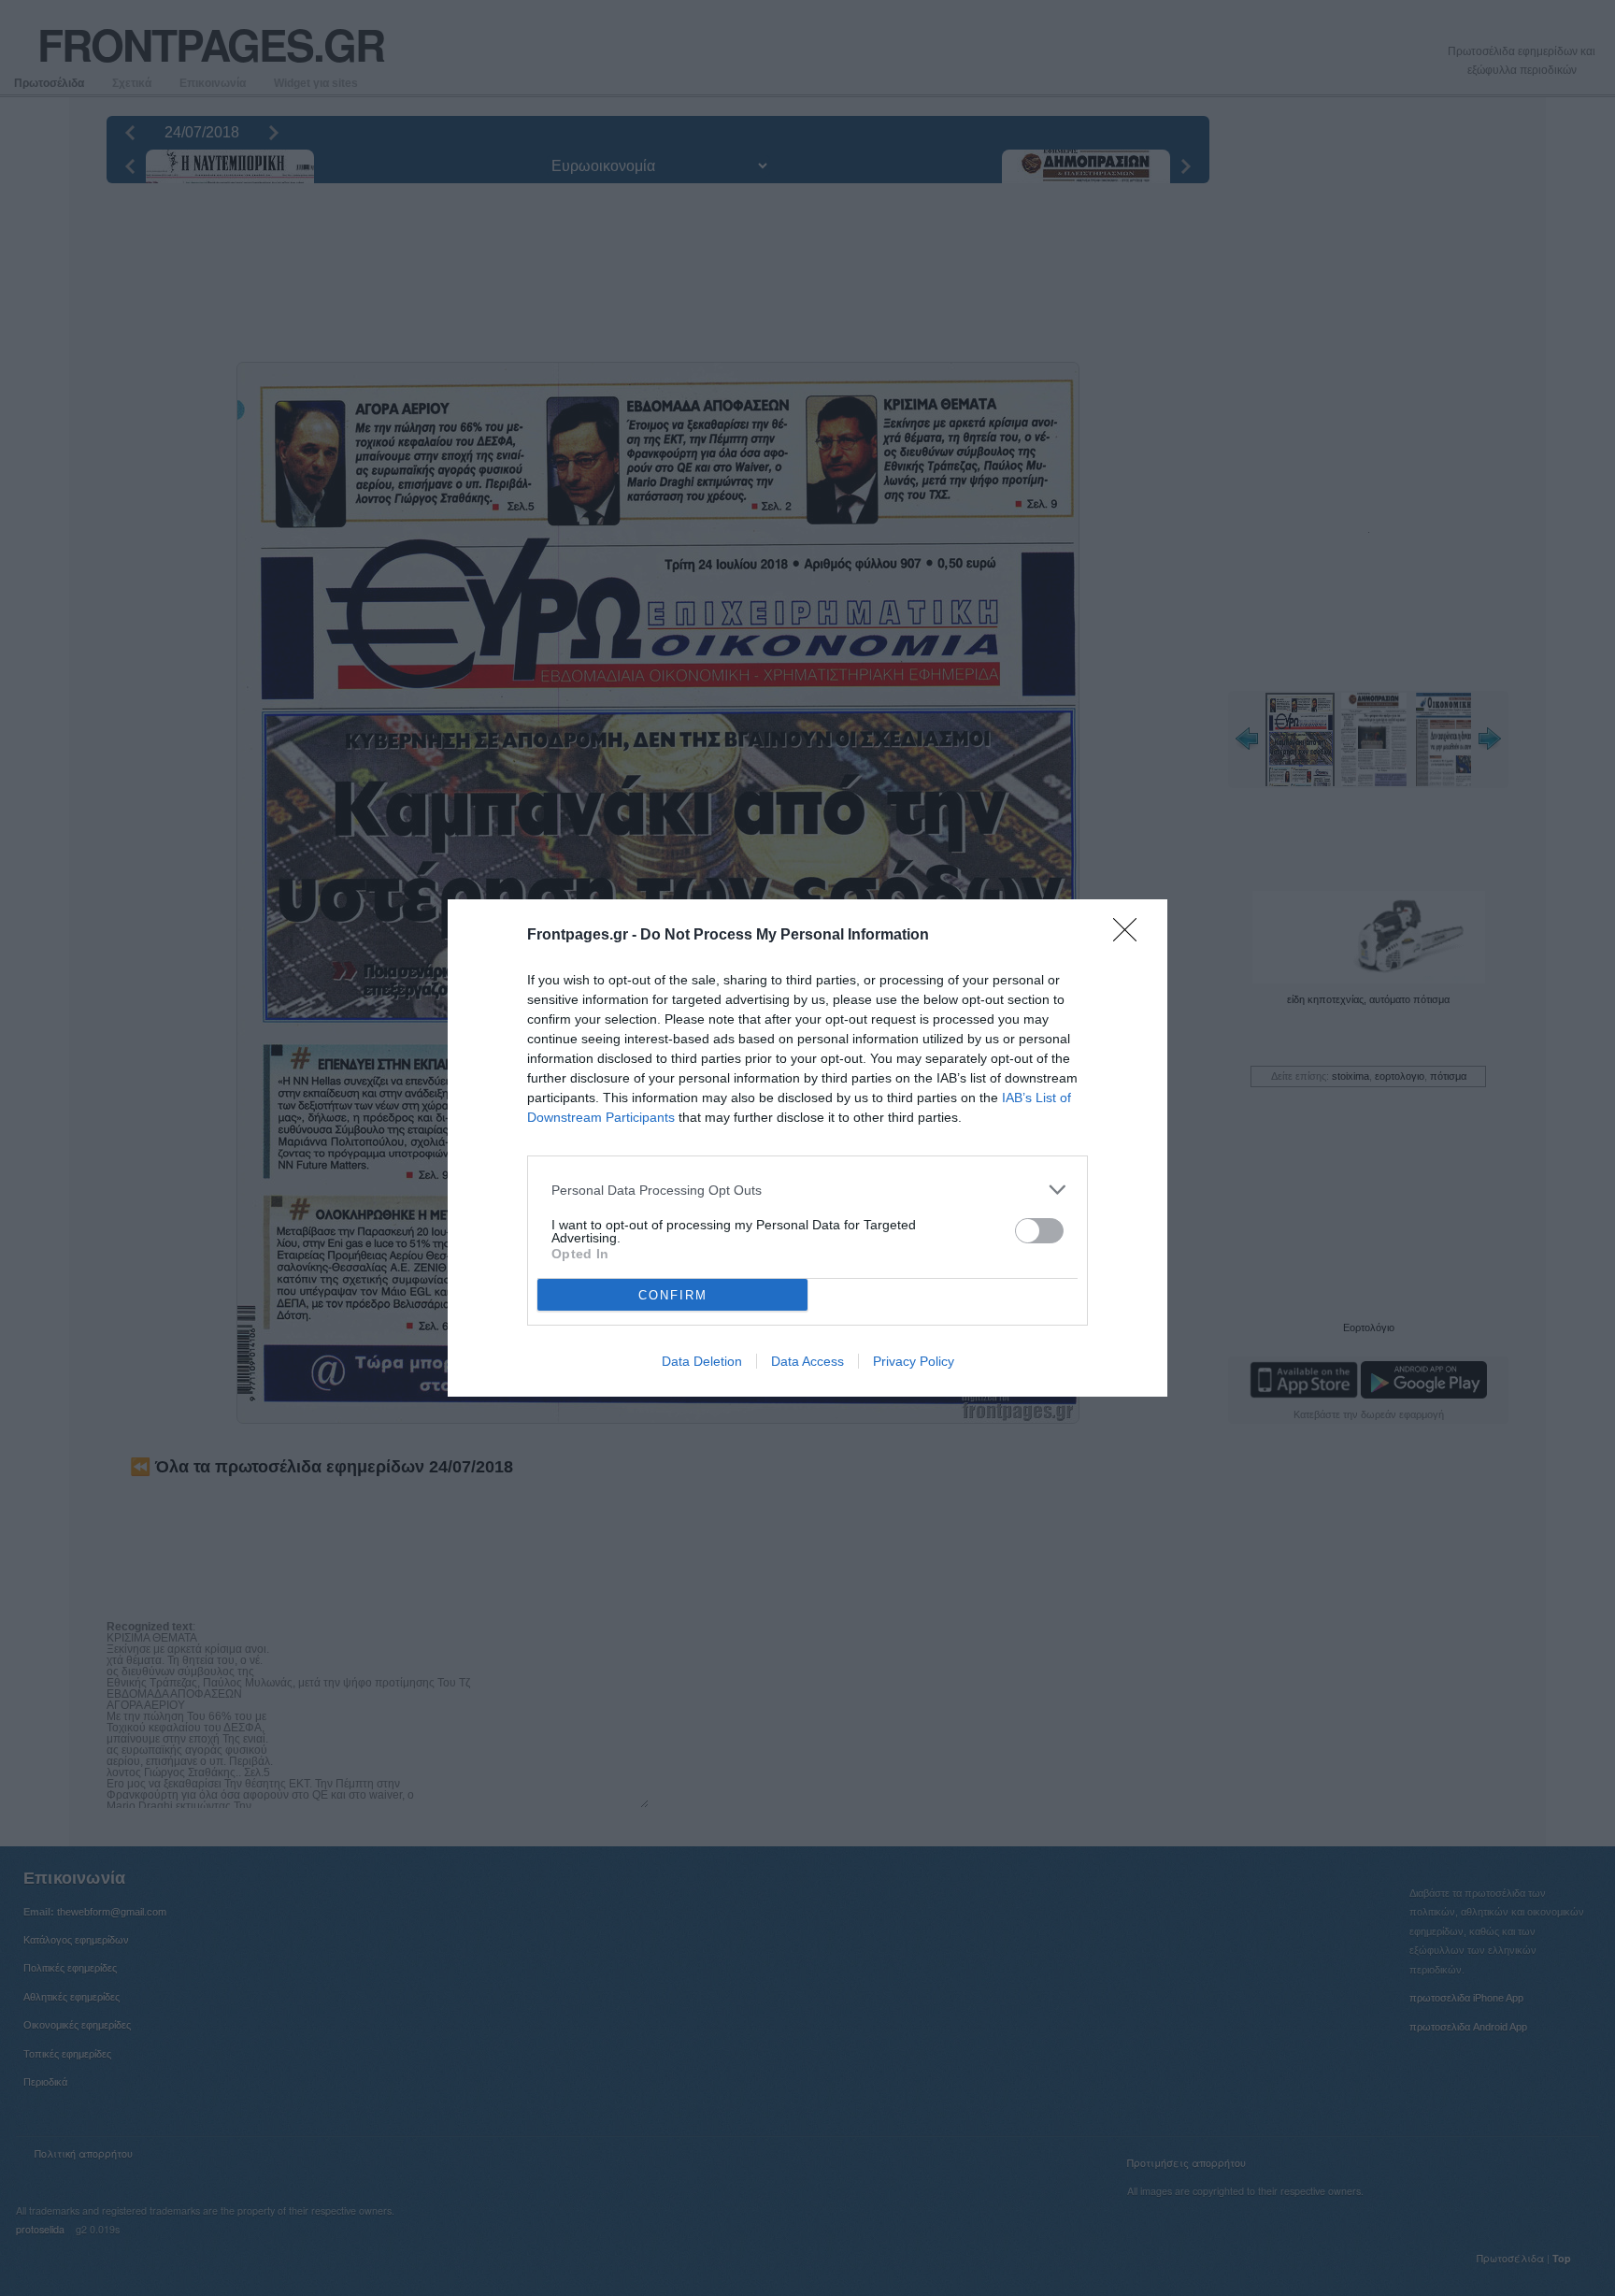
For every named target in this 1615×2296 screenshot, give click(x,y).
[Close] (1131, 936)
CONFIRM (673, 1295)
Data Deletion (702, 1361)
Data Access (807, 1361)
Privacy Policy (914, 1361)
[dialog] (807, 1148)
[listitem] (807, 1190)
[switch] (1039, 1231)
